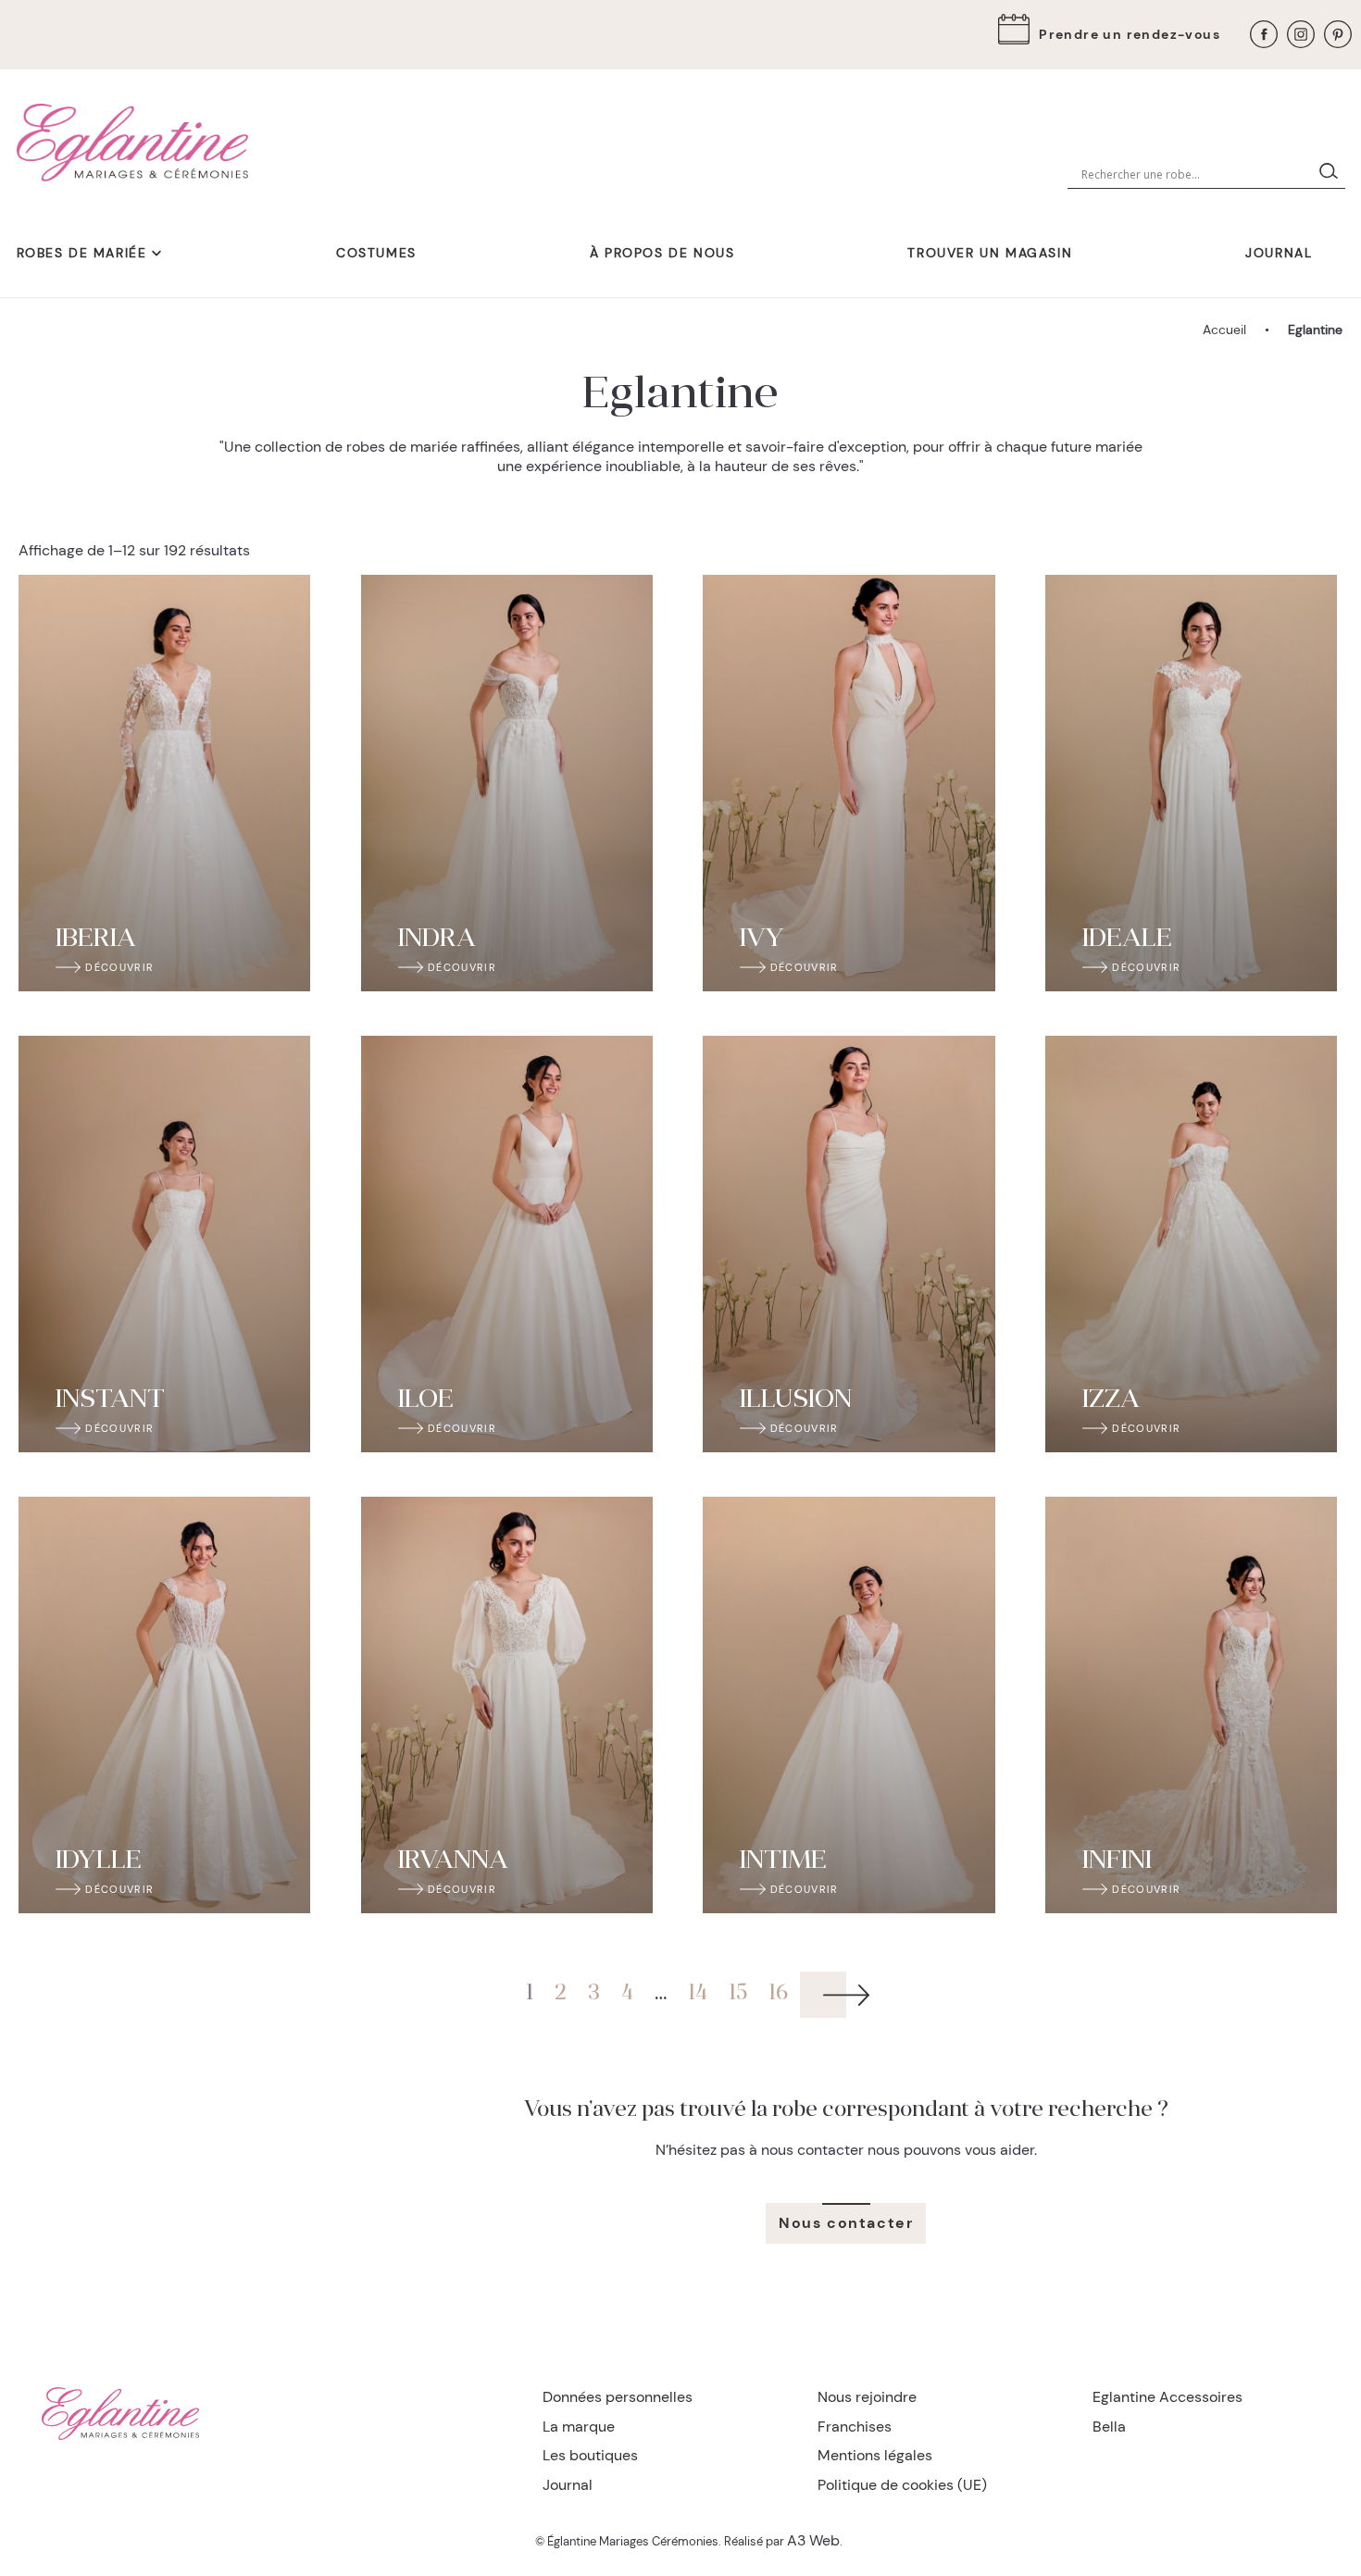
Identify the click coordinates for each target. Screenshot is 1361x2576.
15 (738, 1994)
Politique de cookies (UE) (902, 2485)
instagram (1301, 34)
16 (779, 1994)
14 (698, 1994)
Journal (1279, 253)
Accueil (1224, 330)
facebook (1264, 34)
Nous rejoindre (867, 2397)
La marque (579, 2427)
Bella (1109, 2427)
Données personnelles (618, 2397)
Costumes (376, 253)
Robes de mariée (82, 253)
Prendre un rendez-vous (1130, 34)
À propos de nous (662, 253)
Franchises (855, 2427)
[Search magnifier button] (1332, 175)
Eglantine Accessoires (1167, 2397)
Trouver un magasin (990, 253)
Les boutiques (590, 2455)
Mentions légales (875, 2455)
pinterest (1338, 34)
